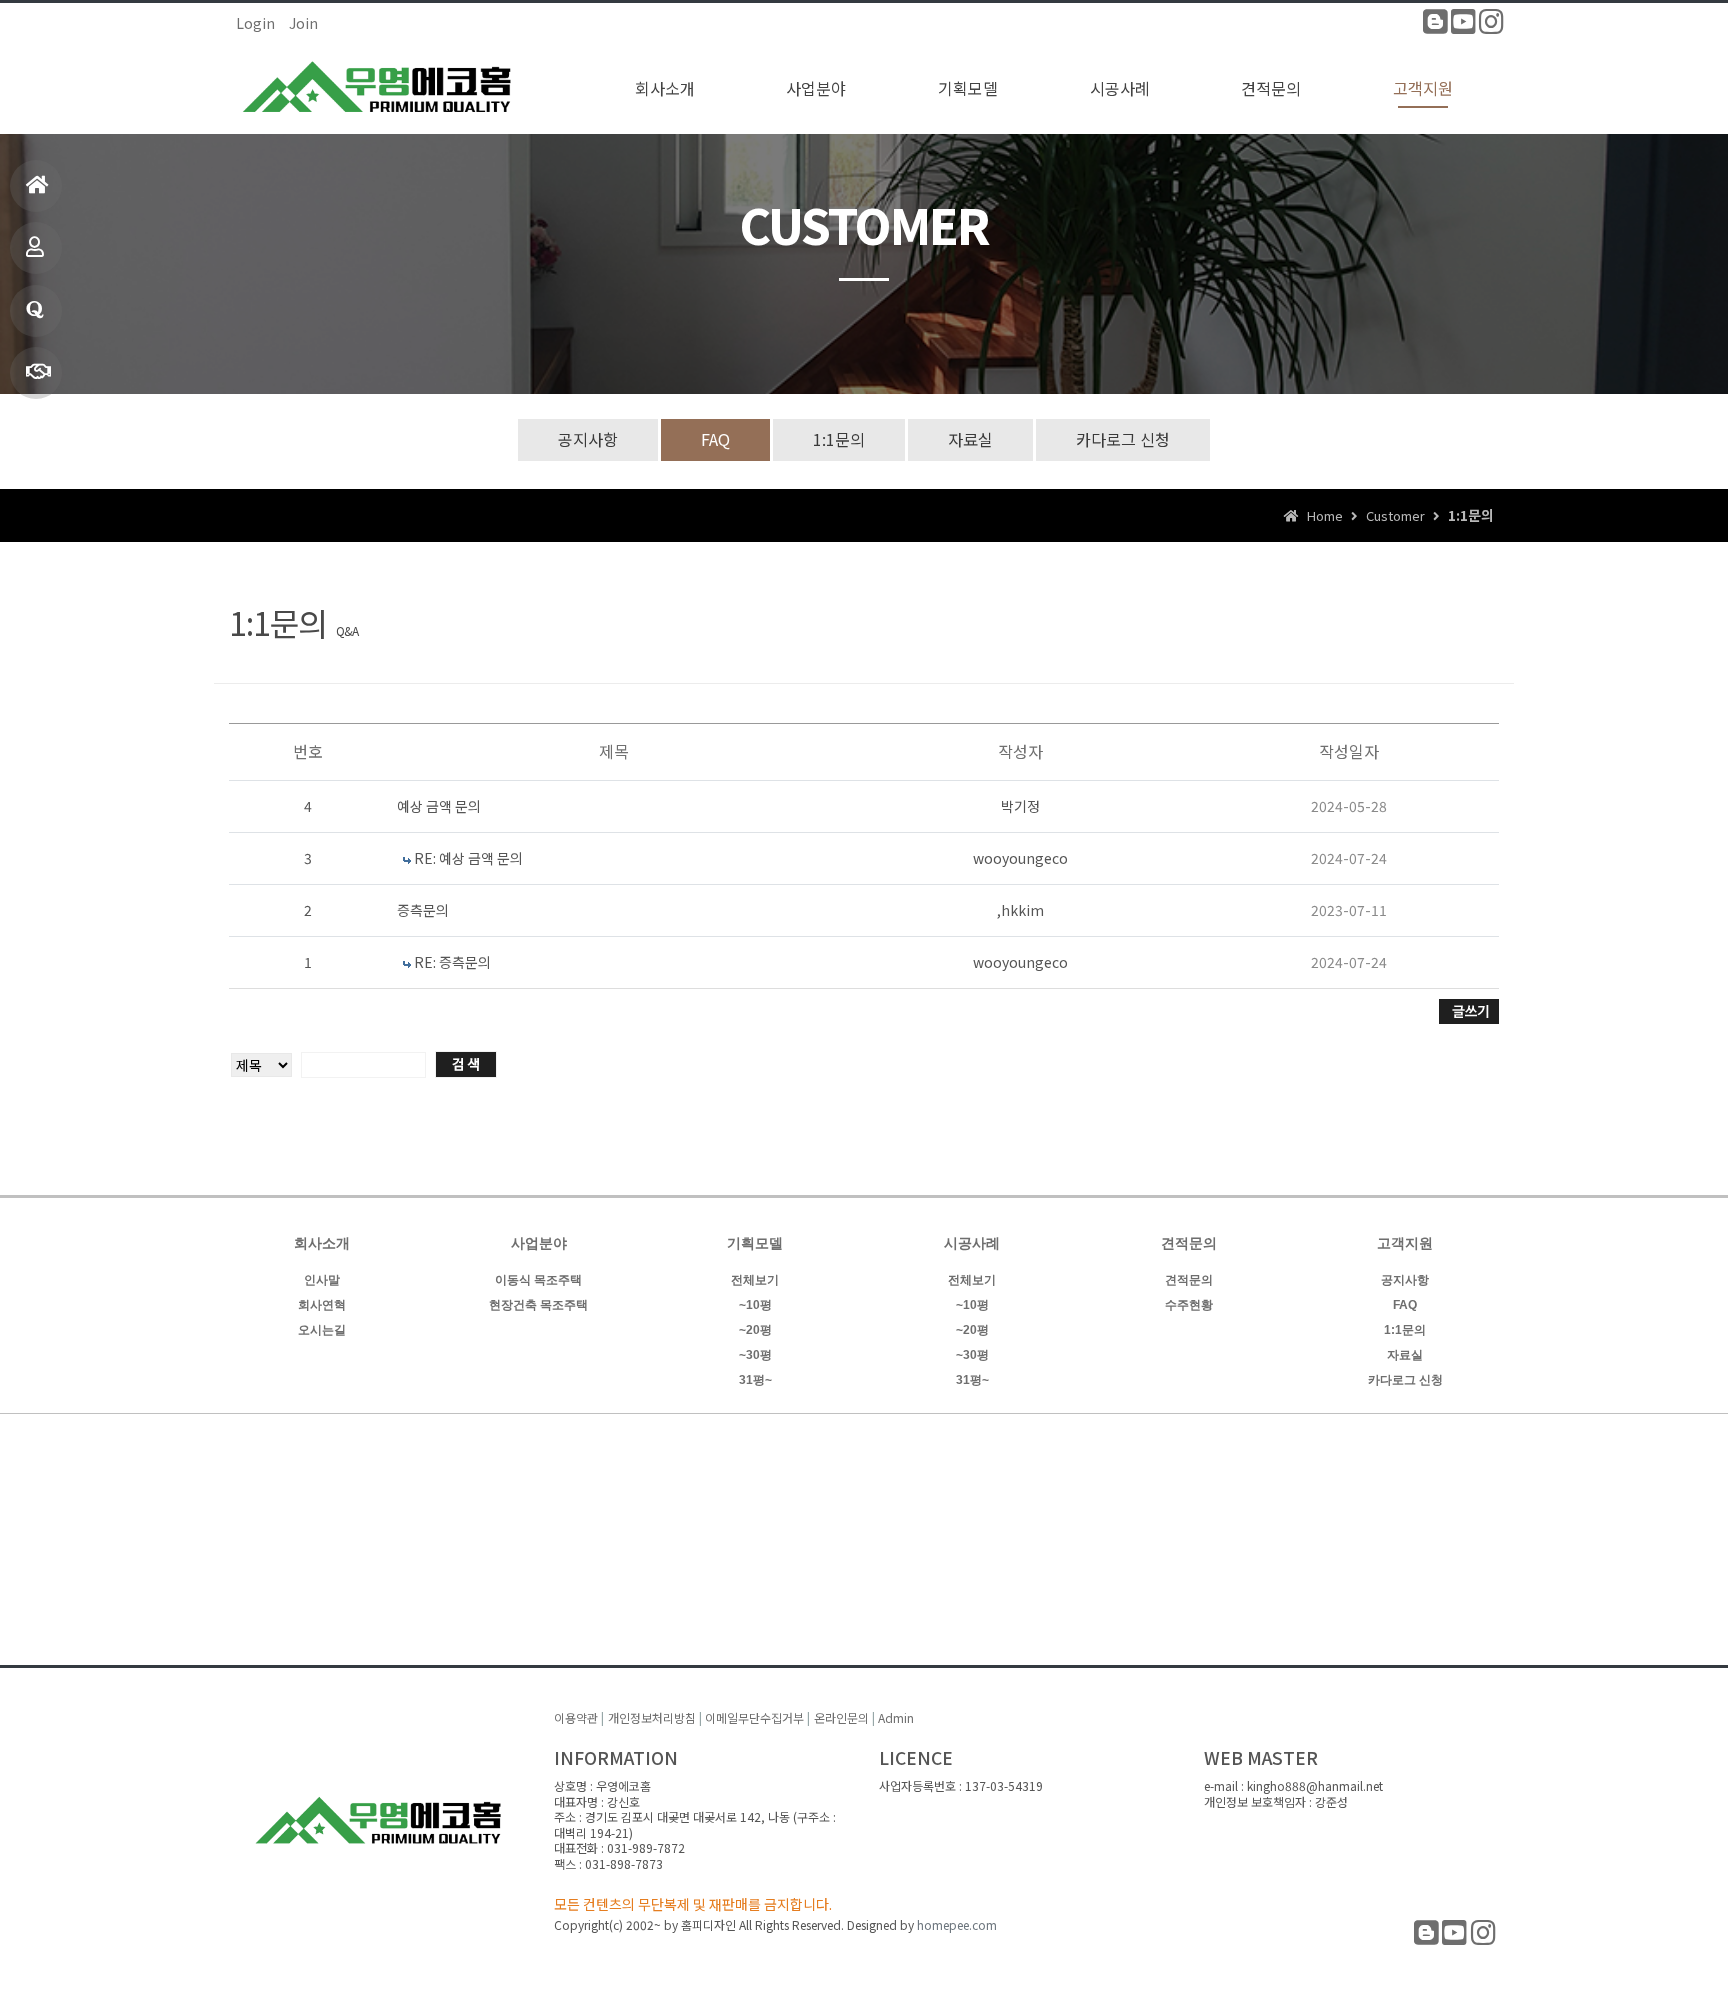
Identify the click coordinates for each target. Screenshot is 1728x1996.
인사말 (322, 1280)
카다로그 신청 (1123, 439)
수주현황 (1189, 1305)
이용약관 (576, 1717)
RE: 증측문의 (452, 962)
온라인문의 (841, 1717)
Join (303, 23)
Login (255, 23)
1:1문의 (36, 311)
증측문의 (423, 910)
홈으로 (36, 186)
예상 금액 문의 (439, 806)
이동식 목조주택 (538, 1280)
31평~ (755, 1380)
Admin (896, 1717)
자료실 (970, 439)
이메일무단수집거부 (754, 1717)
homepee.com (957, 1924)
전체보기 (755, 1280)
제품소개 (36, 248)
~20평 (755, 1330)
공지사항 (588, 439)
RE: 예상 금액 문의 (468, 858)
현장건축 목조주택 (538, 1305)
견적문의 (1189, 1280)
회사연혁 (322, 1305)
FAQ (715, 439)
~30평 (755, 1355)
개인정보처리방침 (652, 1717)
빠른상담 (36, 373)
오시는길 (322, 1330)
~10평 (755, 1305)
